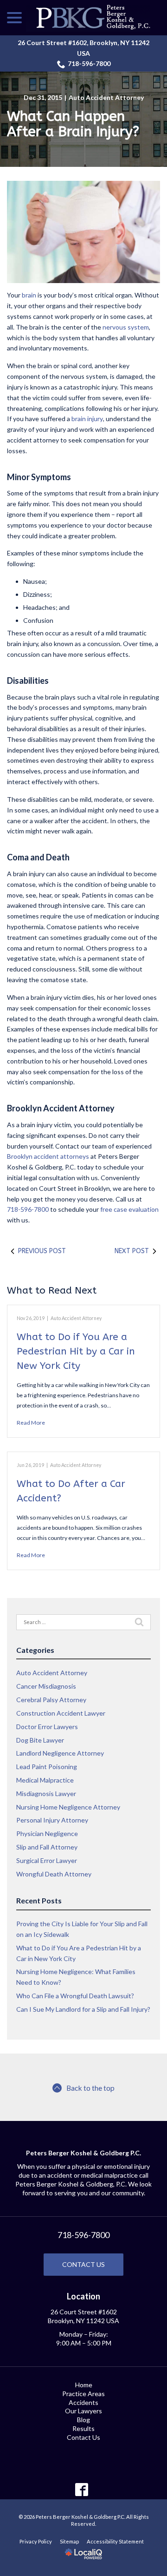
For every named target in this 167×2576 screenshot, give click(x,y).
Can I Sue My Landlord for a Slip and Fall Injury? (83, 2009)
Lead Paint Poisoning (47, 1767)
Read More (31, 1423)
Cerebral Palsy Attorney (51, 1700)
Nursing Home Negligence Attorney (68, 1807)
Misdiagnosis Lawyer (46, 1793)
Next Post (132, 1251)
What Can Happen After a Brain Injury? (73, 124)
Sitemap (69, 2541)
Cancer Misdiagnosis (46, 1686)
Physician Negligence (47, 1833)
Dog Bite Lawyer (40, 1740)
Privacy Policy (36, 2541)
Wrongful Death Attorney (54, 1874)
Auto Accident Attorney (106, 97)
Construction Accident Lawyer (61, 1713)
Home (84, 2385)
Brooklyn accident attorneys (48, 1156)
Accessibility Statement (115, 2541)
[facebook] (82, 2489)
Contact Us (83, 2264)
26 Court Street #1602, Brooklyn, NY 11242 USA (83, 48)
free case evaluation (129, 1209)
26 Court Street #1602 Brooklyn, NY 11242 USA (83, 2316)
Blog (83, 2420)
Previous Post (42, 1251)
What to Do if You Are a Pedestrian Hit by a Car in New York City (76, 1352)
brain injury (87, 419)
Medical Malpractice (45, 1780)
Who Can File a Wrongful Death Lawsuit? (75, 1996)
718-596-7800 (89, 63)
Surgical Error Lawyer (47, 1860)
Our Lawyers (83, 2411)
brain (29, 295)
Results (83, 2428)
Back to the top (90, 2088)
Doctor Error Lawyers (47, 1727)
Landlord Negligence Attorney (60, 1753)
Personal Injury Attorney (52, 1820)
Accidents (83, 2402)
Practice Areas (83, 2394)
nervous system (126, 327)
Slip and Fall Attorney (47, 1847)
